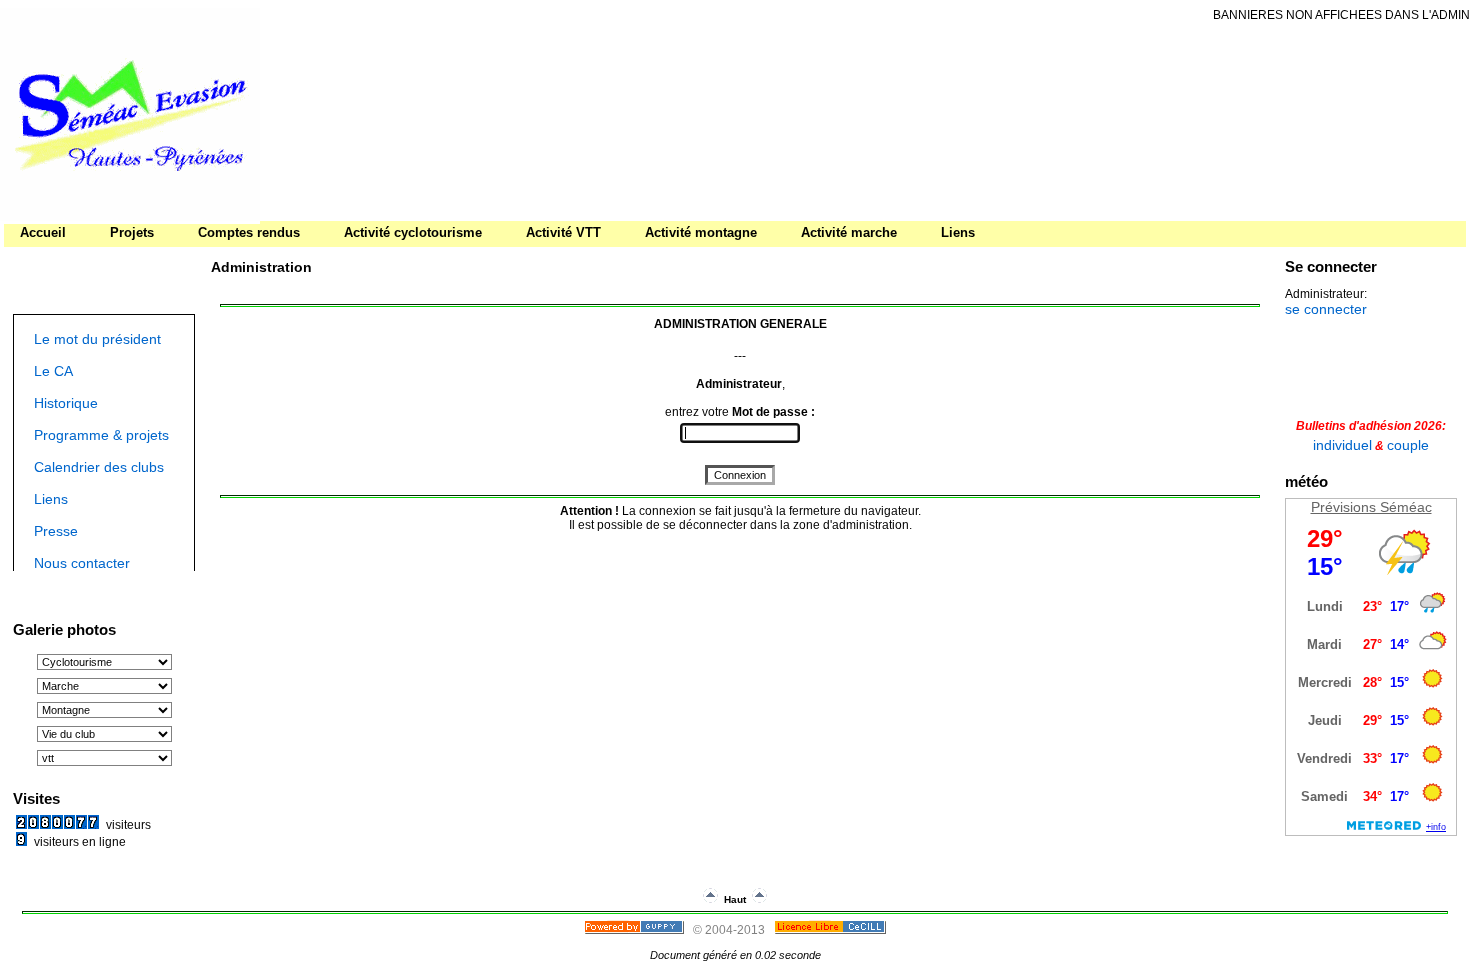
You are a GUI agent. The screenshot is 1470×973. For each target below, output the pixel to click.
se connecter (1326, 309)
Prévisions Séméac (1371, 507)
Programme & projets (101, 435)
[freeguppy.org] (635, 930)
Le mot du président (97, 339)
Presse (56, 531)
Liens (51, 499)
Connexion (740, 475)
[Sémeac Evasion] (130, 217)
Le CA (53, 371)
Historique (66, 403)
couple (1408, 445)
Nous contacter (82, 563)
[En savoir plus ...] (831, 930)
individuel (1342, 445)
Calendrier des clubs (99, 467)
